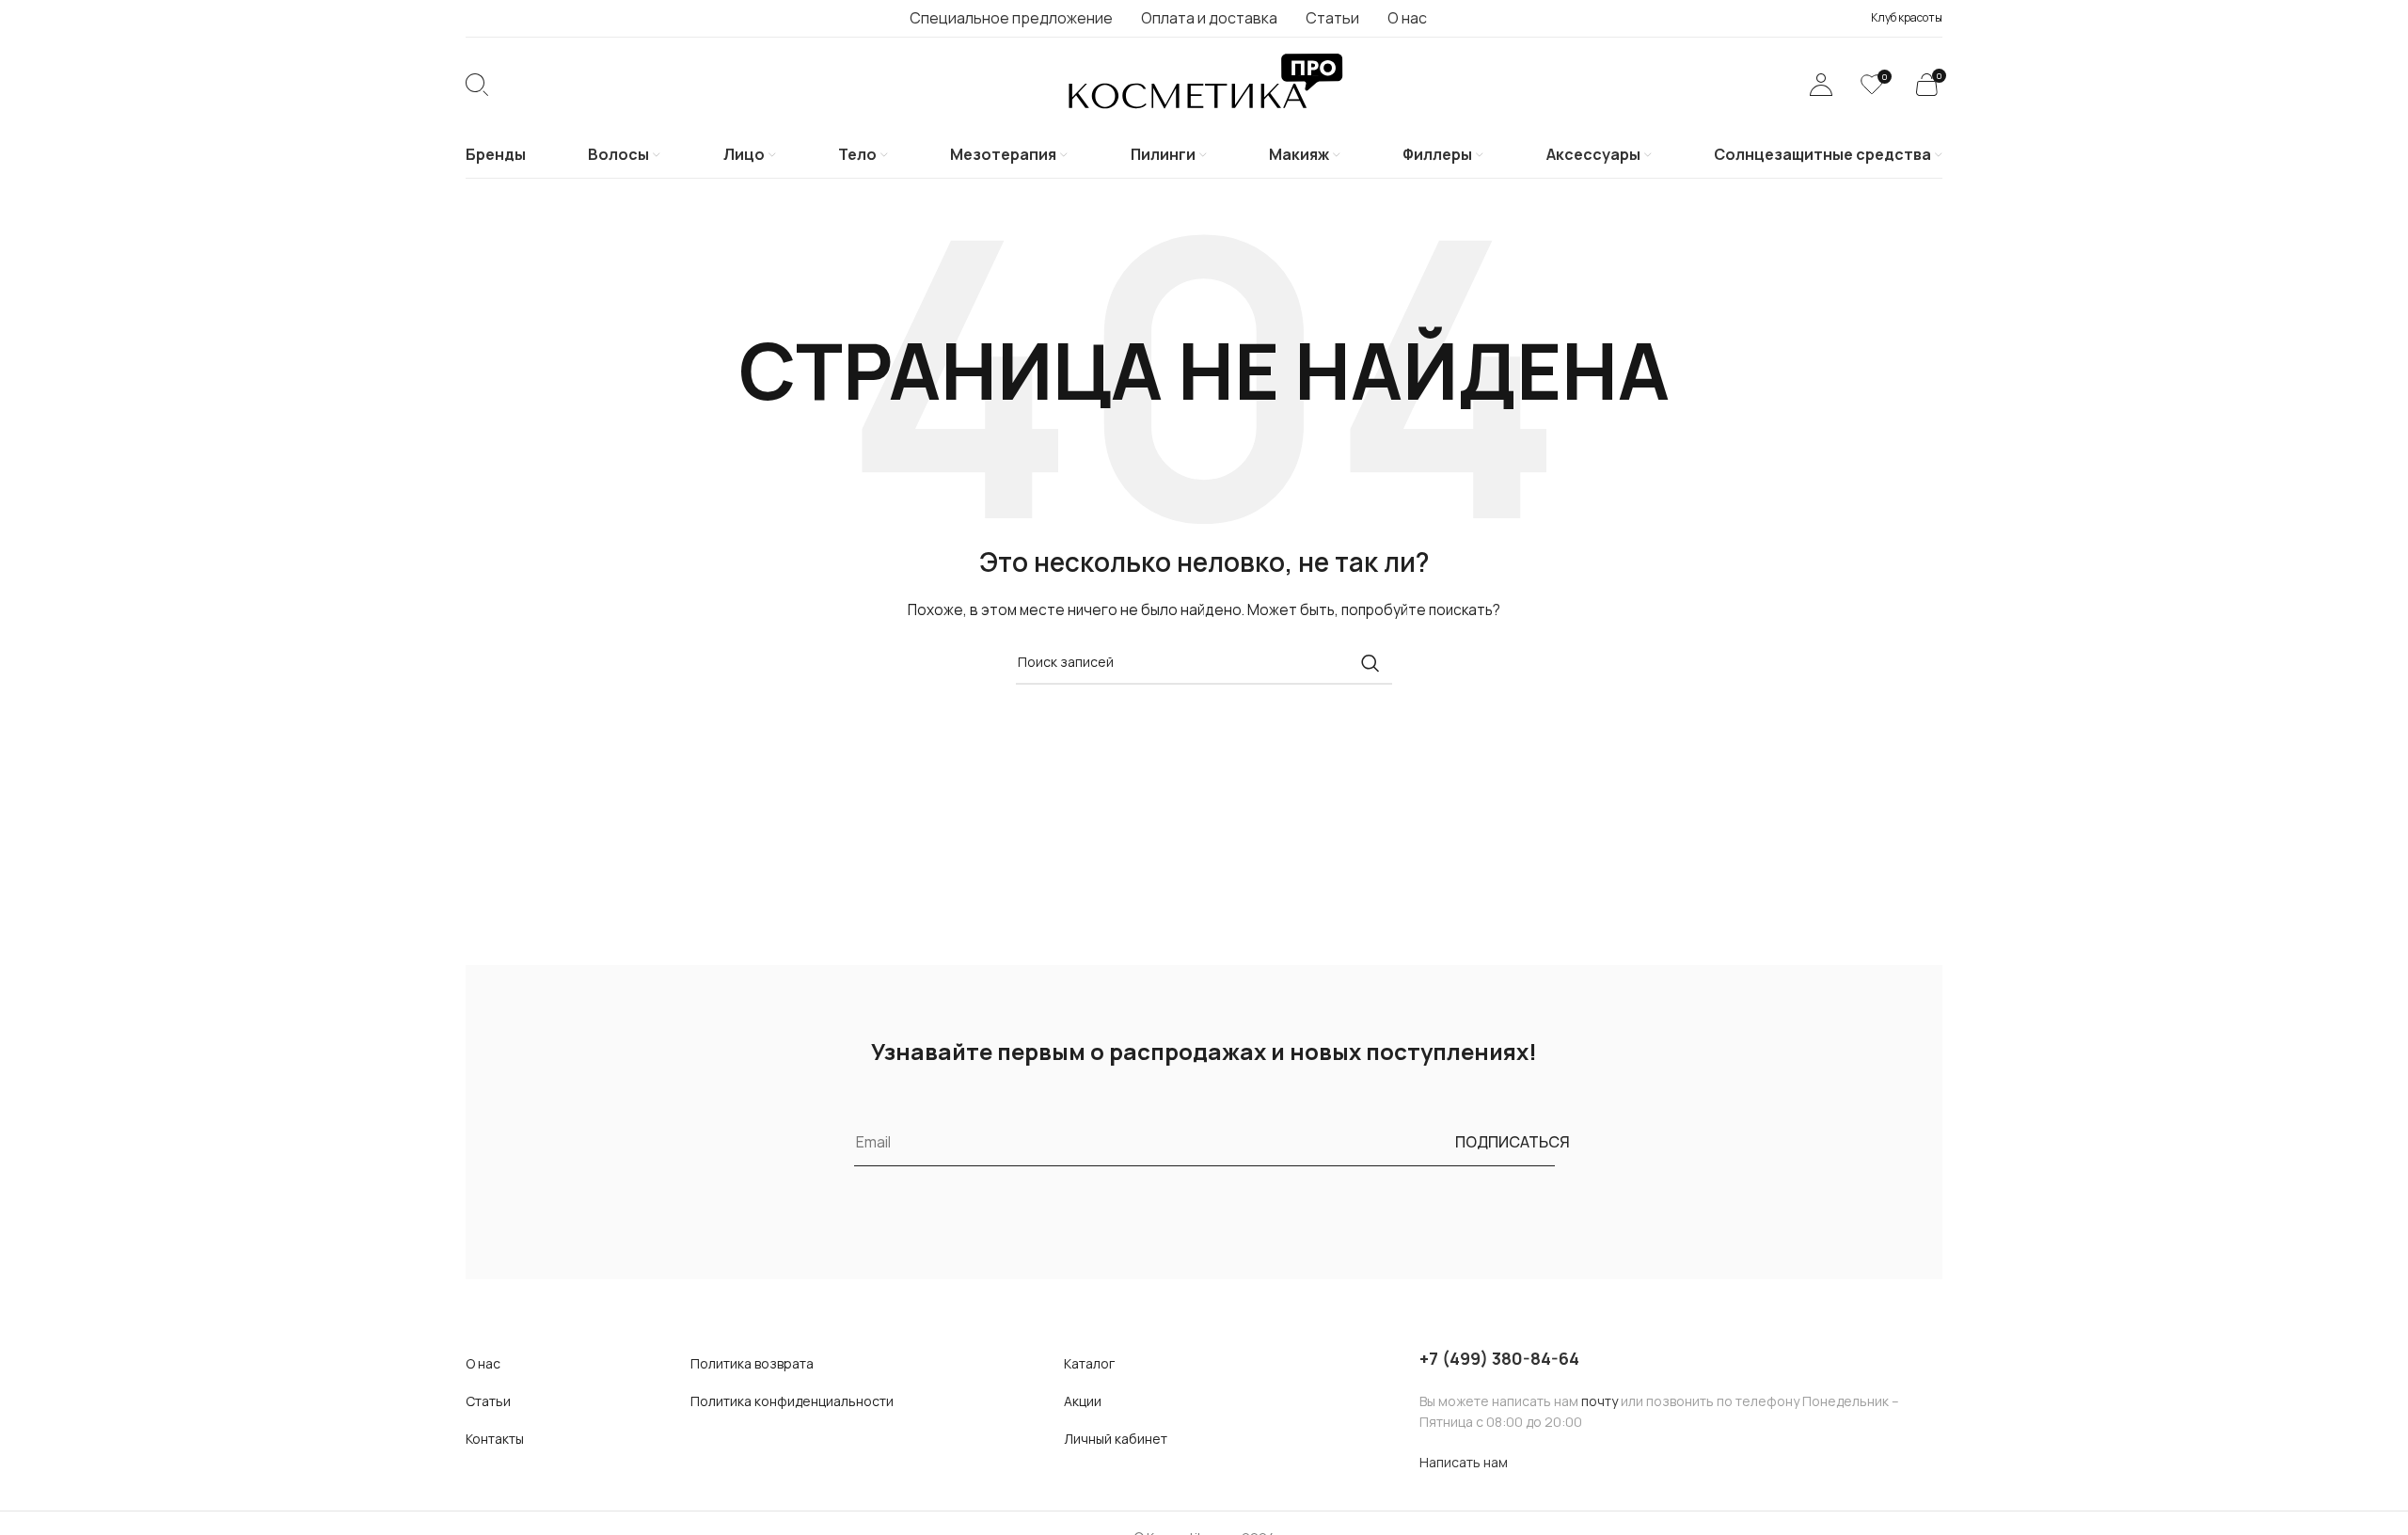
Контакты (495, 1439)
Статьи (488, 1401)
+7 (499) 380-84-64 (1499, 1358)
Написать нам (1464, 1462)
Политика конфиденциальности (792, 1401)
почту (1600, 1401)
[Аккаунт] (1821, 85)
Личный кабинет (1116, 1439)
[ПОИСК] (1370, 663)
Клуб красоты (1907, 17)
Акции (1083, 1401)
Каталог (1089, 1363)
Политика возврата (752, 1363)
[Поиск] (477, 85)
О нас (483, 1363)
